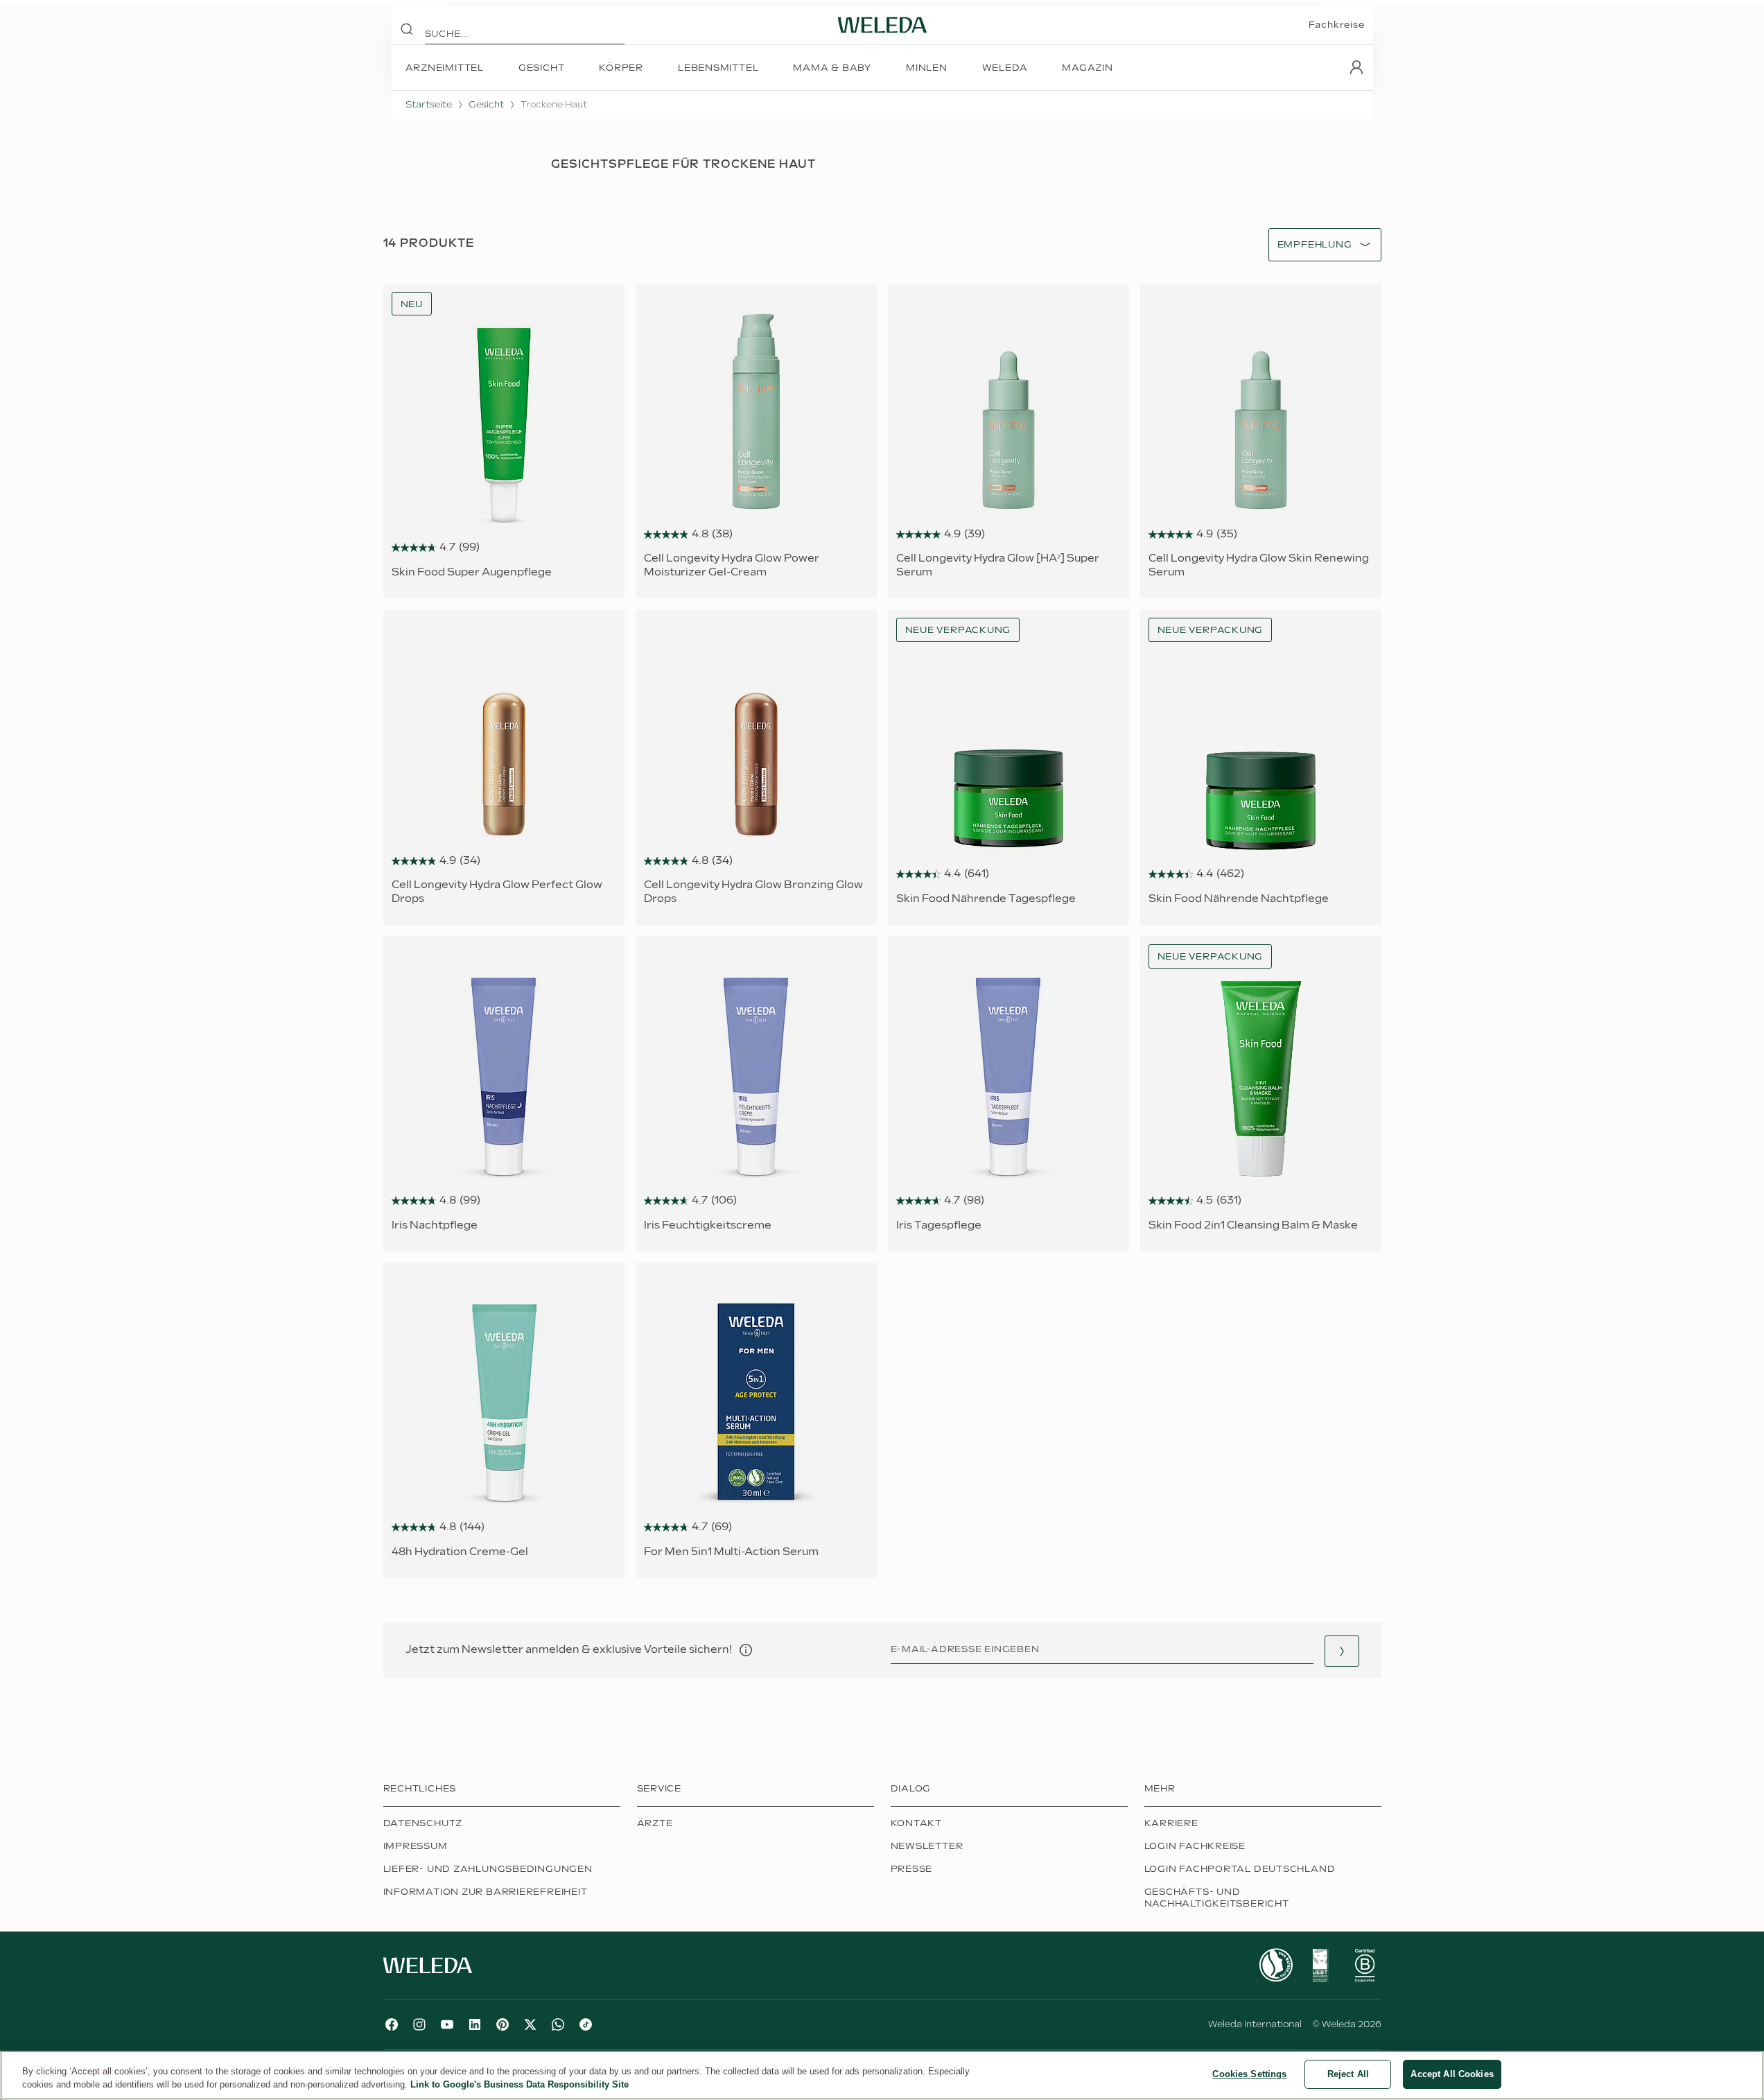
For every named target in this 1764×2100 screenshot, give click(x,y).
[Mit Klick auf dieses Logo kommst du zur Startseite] (882, 25)
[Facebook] (392, 2024)
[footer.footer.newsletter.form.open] (1342, 1651)
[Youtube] (447, 2024)
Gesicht (486, 105)
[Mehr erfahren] (1276, 1965)
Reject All (1348, 2074)
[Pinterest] (503, 2024)
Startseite (429, 105)
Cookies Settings (1249, 2074)
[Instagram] (419, 2024)
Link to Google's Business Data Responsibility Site (519, 2085)
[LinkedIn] (475, 2024)
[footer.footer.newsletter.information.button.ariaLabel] (746, 1650)
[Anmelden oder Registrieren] (1356, 67)
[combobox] (1315, 245)
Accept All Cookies (1452, 2074)
